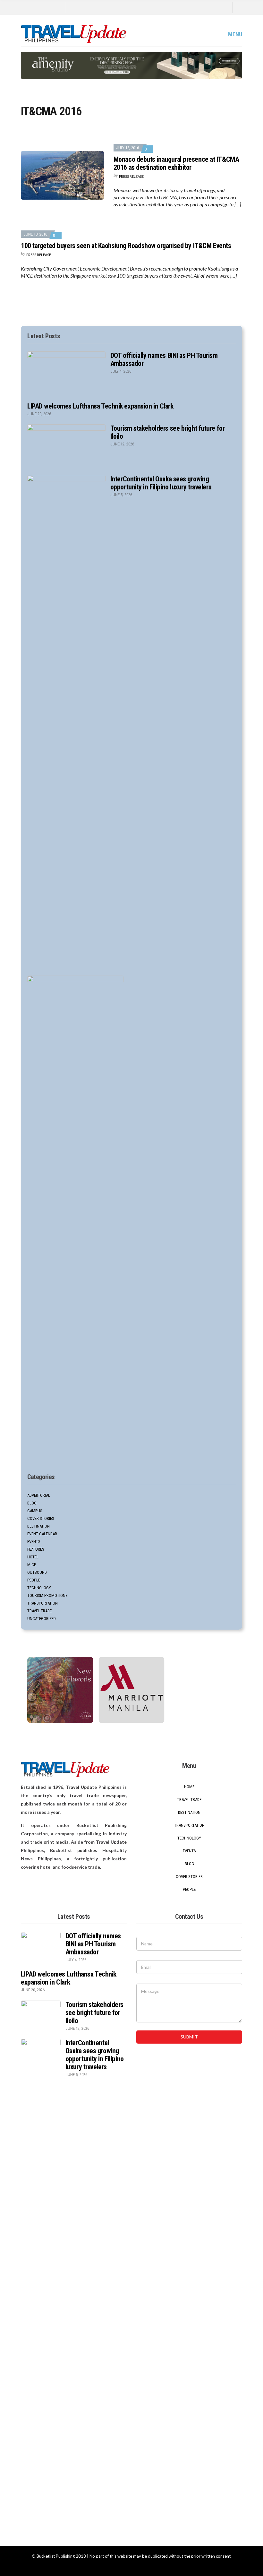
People (34, 1580)
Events (34, 1542)
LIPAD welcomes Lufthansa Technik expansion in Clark (100, 406)
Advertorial (39, 1495)
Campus (35, 1511)
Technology (39, 1588)
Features (36, 1549)
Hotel (33, 1557)
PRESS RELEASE (131, 176)
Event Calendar (42, 1534)
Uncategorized (42, 1619)
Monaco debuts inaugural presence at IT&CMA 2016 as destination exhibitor (176, 163)
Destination (38, 1526)
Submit (189, 2037)
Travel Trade (39, 1611)
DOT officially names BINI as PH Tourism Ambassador (93, 1944)
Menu (234, 34)
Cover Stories (41, 1518)
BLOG (32, 1503)
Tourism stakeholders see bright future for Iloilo (94, 2013)
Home (189, 1787)
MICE (32, 1565)
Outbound (37, 1572)
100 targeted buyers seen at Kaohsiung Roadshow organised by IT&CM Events (126, 246)
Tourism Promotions (47, 1595)
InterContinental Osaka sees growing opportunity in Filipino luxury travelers (161, 483)
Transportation (42, 1603)
